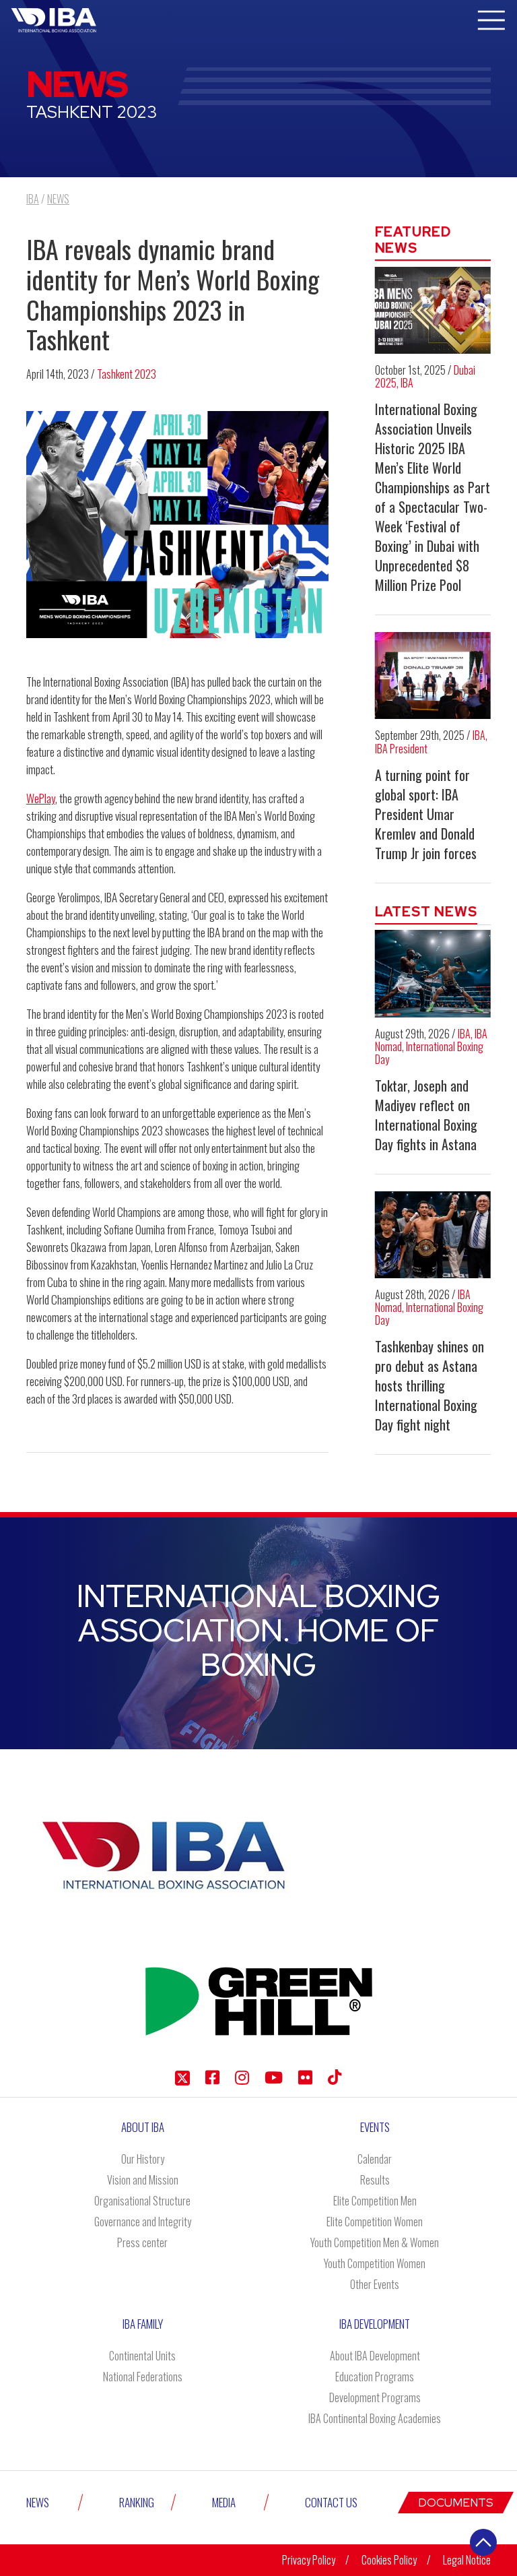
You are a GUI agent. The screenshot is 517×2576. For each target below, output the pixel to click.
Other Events (375, 2284)
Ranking (137, 2502)
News (38, 2502)
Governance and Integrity (143, 2222)
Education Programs (375, 2377)
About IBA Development (375, 2356)
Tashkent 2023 (127, 374)
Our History (143, 2159)
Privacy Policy (309, 2560)
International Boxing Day (429, 1053)
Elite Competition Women (375, 2222)
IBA (407, 383)
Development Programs (375, 2397)
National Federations (143, 2377)
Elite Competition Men (375, 2201)
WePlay (41, 798)
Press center (142, 2242)
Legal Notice (467, 2560)
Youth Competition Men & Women (375, 2242)
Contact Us (331, 2502)
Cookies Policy (389, 2560)
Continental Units (142, 2356)
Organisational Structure (142, 2201)
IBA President (401, 749)
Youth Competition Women (375, 2263)
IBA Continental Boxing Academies (375, 2418)
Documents (456, 2503)
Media (224, 2502)
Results (375, 2180)
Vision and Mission (143, 2180)
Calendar (375, 2159)
